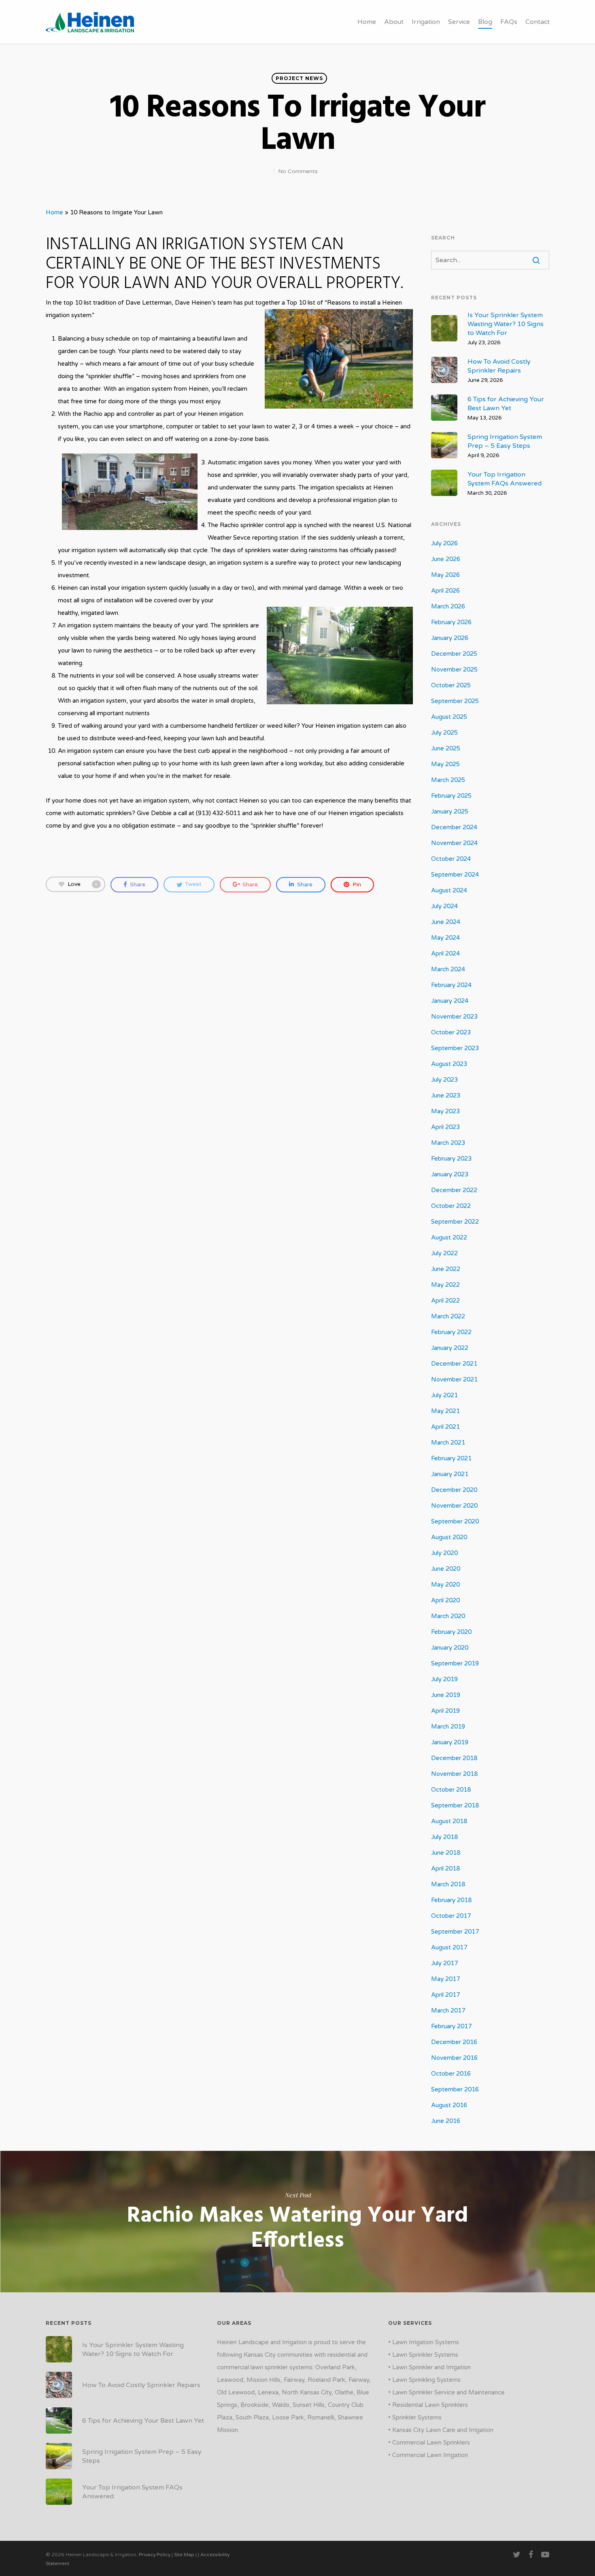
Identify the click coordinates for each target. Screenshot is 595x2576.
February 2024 (451, 985)
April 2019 (445, 1711)
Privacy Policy (155, 2555)
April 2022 (445, 1301)
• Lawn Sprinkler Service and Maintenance (446, 2392)
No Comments (298, 171)
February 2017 (451, 2026)
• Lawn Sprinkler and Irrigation (429, 2367)
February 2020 (451, 1632)
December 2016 (454, 2042)
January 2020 (450, 1648)
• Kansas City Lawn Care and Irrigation (441, 2430)
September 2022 (455, 1222)
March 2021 (448, 1443)
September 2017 (455, 1932)
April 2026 (445, 591)
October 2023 (451, 1032)
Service (459, 22)
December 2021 (454, 1364)
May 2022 (445, 1285)
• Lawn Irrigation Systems (424, 2342)
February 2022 (451, 1332)
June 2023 (446, 1095)
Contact (538, 22)
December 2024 (454, 827)
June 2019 (446, 1695)
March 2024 (448, 969)
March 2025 (448, 780)
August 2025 (449, 717)
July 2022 (444, 1253)
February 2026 (451, 622)
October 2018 (451, 1790)
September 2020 (455, 1521)
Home (367, 22)
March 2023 (448, 1143)
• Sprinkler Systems (415, 2417)
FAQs (509, 22)
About (394, 22)
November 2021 (454, 1379)
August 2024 (449, 890)
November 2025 (454, 669)
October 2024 (451, 859)
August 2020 (449, 1537)
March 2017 (448, 2010)
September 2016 (455, 2089)
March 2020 (448, 1616)
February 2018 (451, 1900)
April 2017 (445, 1995)
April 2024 (445, 953)
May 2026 (445, 575)
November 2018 (454, 1774)
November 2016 (454, 2058)
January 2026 (450, 638)
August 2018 (449, 1821)
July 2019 (444, 1679)
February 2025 (451, 796)
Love (83, 884)
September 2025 (455, 701)
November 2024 (454, 843)
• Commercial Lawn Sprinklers (429, 2443)
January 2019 (450, 1742)
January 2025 (450, 811)
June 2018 (446, 1853)
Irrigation (426, 22)
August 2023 (449, 1064)
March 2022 (448, 1316)
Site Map (184, 2555)
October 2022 (451, 1206)
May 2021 (445, 1411)
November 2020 (454, 1506)
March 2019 (448, 1727)
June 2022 (446, 1269)
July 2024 (444, 906)
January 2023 (450, 1174)
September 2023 (455, 1048)
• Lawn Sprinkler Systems (423, 2355)
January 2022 (450, 1348)
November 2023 (454, 1017)
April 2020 (445, 1600)
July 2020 (444, 1553)
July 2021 (444, 1395)
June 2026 (446, 559)
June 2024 (446, 922)
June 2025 (446, 748)
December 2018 (454, 1758)
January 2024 (450, 1001)
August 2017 (449, 1947)
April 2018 (445, 1868)
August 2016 (449, 2105)
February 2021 (451, 1458)
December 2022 (454, 1190)
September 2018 (455, 1805)
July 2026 (444, 543)
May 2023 (445, 1111)
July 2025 (444, 733)
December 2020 (454, 1490)
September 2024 (455, 875)
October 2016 (451, 2074)
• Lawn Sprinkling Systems (424, 2380)
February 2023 (451, 1159)
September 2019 (455, 1663)
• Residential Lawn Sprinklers (428, 2405)
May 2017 (445, 1979)
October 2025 (451, 685)
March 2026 (448, 606)
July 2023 (444, 1080)
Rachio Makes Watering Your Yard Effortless (297, 2222)
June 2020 (446, 1569)
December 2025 (454, 654)
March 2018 (448, 1884)
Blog (485, 22)
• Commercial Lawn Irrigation (428, 2455)
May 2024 (445, 938)
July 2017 (444, 1963)
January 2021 (450, 1474)
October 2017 (451, 1916)
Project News (299, 78)
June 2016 (446, 2121)
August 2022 (449, 1237)
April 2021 (445, 1427)
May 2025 (445, 764)
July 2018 (444, 1837)
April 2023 (445, 1127)
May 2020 (445, 1585)
